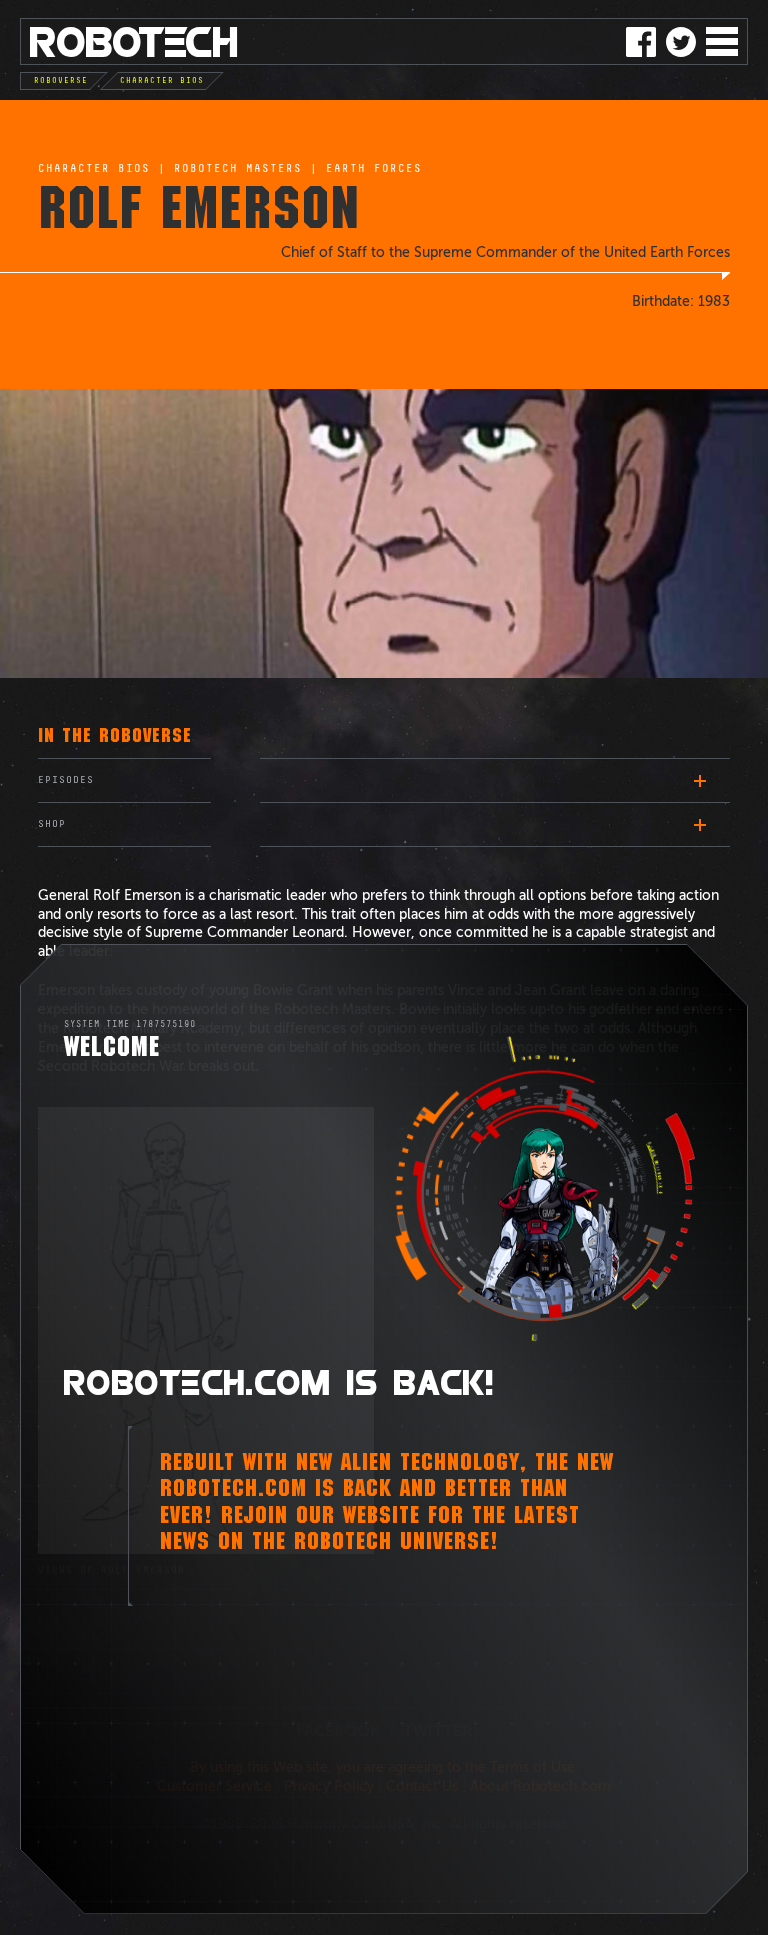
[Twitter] (681, 42)
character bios (94, 169)
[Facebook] (641, 42)
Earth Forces (374, 169)
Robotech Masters (238, 169)
